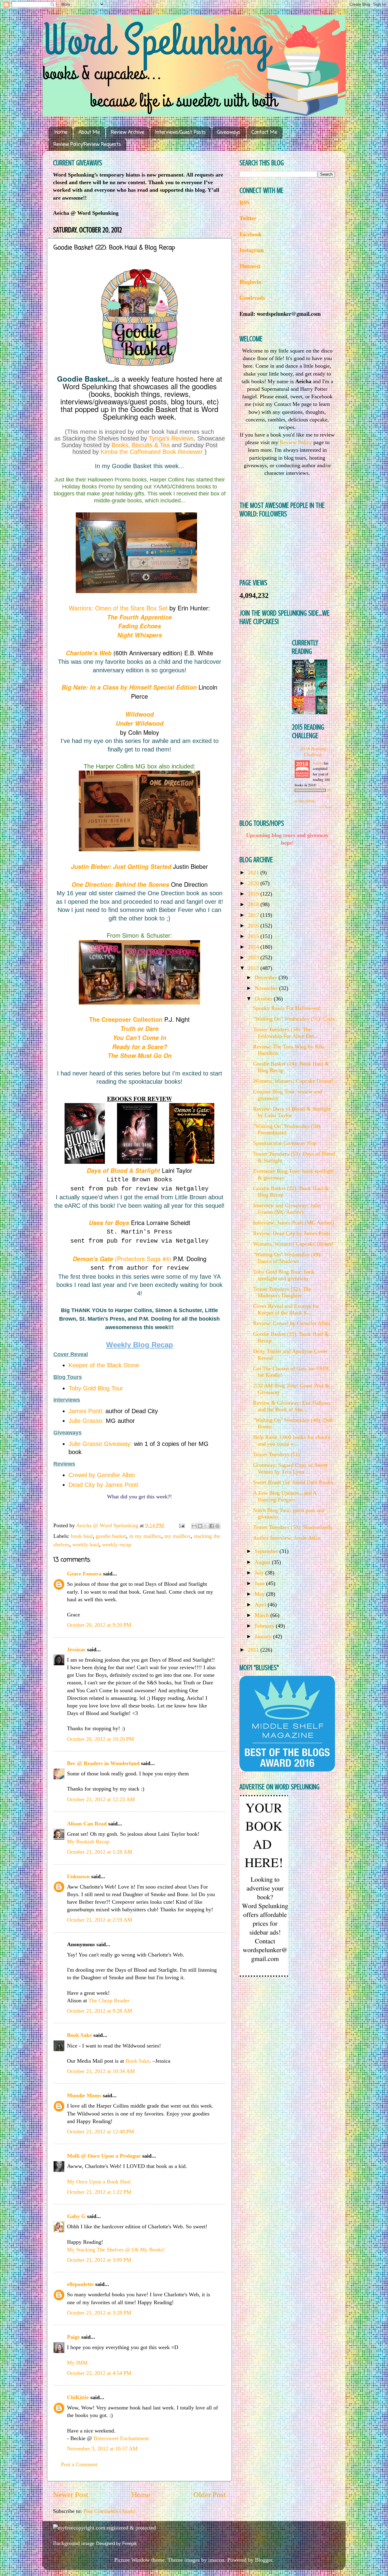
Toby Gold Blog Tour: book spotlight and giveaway (284, 1275)
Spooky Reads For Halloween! (287, 1008)
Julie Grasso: (86, 1421)
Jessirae (76, 1649)
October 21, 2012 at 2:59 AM (100, 1920)
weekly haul (86, 1545)
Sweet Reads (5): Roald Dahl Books (293, 1482)
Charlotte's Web (90, 653)
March (263, 1615)
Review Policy (296, 442)
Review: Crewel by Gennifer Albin (292, 1323)
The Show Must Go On (140, 1055)
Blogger (264, 2560)
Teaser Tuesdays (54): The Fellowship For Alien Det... (286, 1033)
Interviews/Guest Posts (181, 133)
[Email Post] (181, 1525)
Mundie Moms (84, 2095)
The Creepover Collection (126, 1019)
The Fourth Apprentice (139, 617)
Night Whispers (140, 635)
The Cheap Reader (109, 2000)
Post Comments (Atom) (109, 2511)
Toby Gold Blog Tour (96, 1388)
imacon (216, 2560)
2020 (254, 883)
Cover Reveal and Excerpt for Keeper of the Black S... (286, 1309)
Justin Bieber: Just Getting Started (121, 866)
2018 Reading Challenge (313, 751)
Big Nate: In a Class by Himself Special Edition (129, 687)
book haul (82, 1536)
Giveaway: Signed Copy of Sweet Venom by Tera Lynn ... (290, 1468)
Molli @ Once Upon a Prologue (104, 2156)
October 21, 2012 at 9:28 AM (100, 2011)
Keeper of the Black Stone (104, 1365)
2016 (254, 926)
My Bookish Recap (88, 1842)
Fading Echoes (140, 626)
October (264, 999)
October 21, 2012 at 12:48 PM (100, 2132)
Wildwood (139, 714)
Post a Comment (79, 2464)
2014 (254, 947)
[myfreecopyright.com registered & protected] (104, 2528)
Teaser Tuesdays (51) (276, 1454)
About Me (89, 133)
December (267, 977)
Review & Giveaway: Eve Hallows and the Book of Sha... (292, 1406)
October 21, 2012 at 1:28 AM (100, 1852)
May (260, 1594)
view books (325, 807)
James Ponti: (86, 1411)
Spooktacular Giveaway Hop (285, 1143)
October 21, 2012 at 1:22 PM (99, 2192)
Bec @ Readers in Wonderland (103, 1763)
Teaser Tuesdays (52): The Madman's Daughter (282, 1292)
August (263, 1562)
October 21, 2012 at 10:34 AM (101, 2071)
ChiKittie (78, 2397)
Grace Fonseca (84, 1574)
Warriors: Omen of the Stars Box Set (118, 608)
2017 (254, 915)
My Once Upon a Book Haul (99, 2182)
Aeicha (318, 763)
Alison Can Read (87, 1824)
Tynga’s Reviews (171, 438)
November (267, 988)
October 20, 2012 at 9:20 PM (99, 1625)
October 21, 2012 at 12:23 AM (101, 1799)
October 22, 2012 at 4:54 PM (99, 2373)
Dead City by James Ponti (103, 1485)
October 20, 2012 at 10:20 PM (100, 1739)
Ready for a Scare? (140, 1047)
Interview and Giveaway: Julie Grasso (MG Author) (287, 1209)
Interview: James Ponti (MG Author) (294, 1223)
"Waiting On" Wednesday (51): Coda (294, 1019)
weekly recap (117, 1545)
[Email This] (194, 1526)
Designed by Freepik (117, 2543)
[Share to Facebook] (212, 1526)
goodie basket (111, 1536)
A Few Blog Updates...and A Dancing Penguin (285, 1496)
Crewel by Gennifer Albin (102, 1475)
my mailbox (177, 1536)
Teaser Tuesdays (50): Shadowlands (293, 1527)
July (260, 1573)
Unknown (78, 1876)
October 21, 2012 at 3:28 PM (99, 2313)
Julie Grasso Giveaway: (100, 1444)
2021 (254, 873)
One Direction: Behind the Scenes (120, 884)
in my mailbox (145, 1536)
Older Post (210, 2495)
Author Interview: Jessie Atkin (287, 1538)
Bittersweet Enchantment (121, 2438)
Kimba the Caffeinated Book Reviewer (152, 452)
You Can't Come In (139, 1038)
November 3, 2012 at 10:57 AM (102, 2449)
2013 (254, 957)
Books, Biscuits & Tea (141, 445)
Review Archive (127, 133)
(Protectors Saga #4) (122, 1259)
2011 (254, 1650)
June (260, 1583)
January (264, 1636)
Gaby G (76, 2216)
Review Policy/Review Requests (87, 145)
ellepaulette (80, 2284)
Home (61, 133)
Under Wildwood (140, 723)
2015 (254, 936)
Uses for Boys (109, 1223)
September (267, 1551)
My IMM (77, 2363)
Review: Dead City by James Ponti (292, 1233)
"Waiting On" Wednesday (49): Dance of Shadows (287, 1258)
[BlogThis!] (200, 1526)
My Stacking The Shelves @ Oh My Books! (116, 2250)
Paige (73, 2337)
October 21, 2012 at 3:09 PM (99, 2260)
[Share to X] (206, 1526)
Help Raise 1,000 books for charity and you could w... (292, 1440)
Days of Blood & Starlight (123, 1170)
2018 (254, 904)
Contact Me (264, 133)
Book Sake (79, 2035)
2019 (254, 894)
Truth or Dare (139, 1028)
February (265, 1626)
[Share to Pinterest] (217, 1526)
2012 (254, 968)
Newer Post (71, 2495)
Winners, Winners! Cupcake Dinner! (293, 1081)
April (261, 1605)
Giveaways (229, 133)
